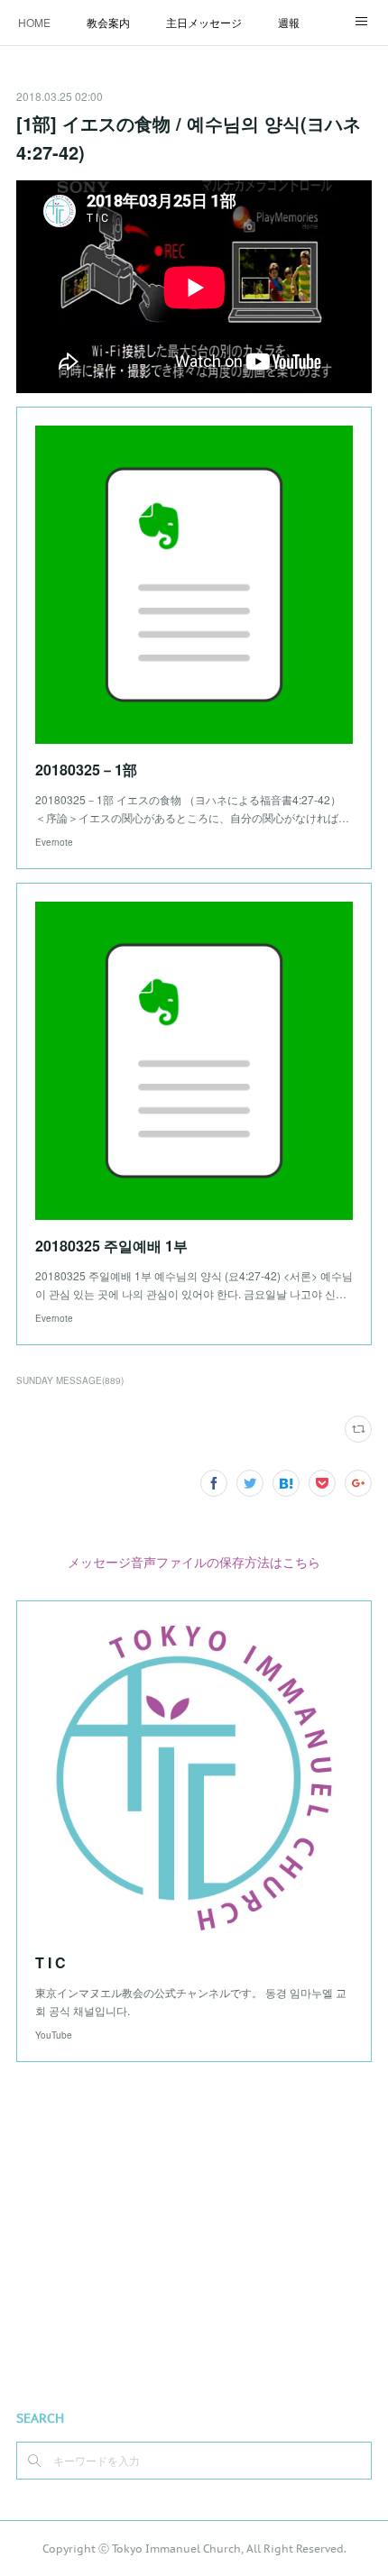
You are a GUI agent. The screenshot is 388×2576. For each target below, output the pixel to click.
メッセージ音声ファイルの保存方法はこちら (194, 1562)
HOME (34, 22)
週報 (289, 22)
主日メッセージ (204, 22)
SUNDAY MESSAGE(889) (70, 1380)
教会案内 (108, 22)
